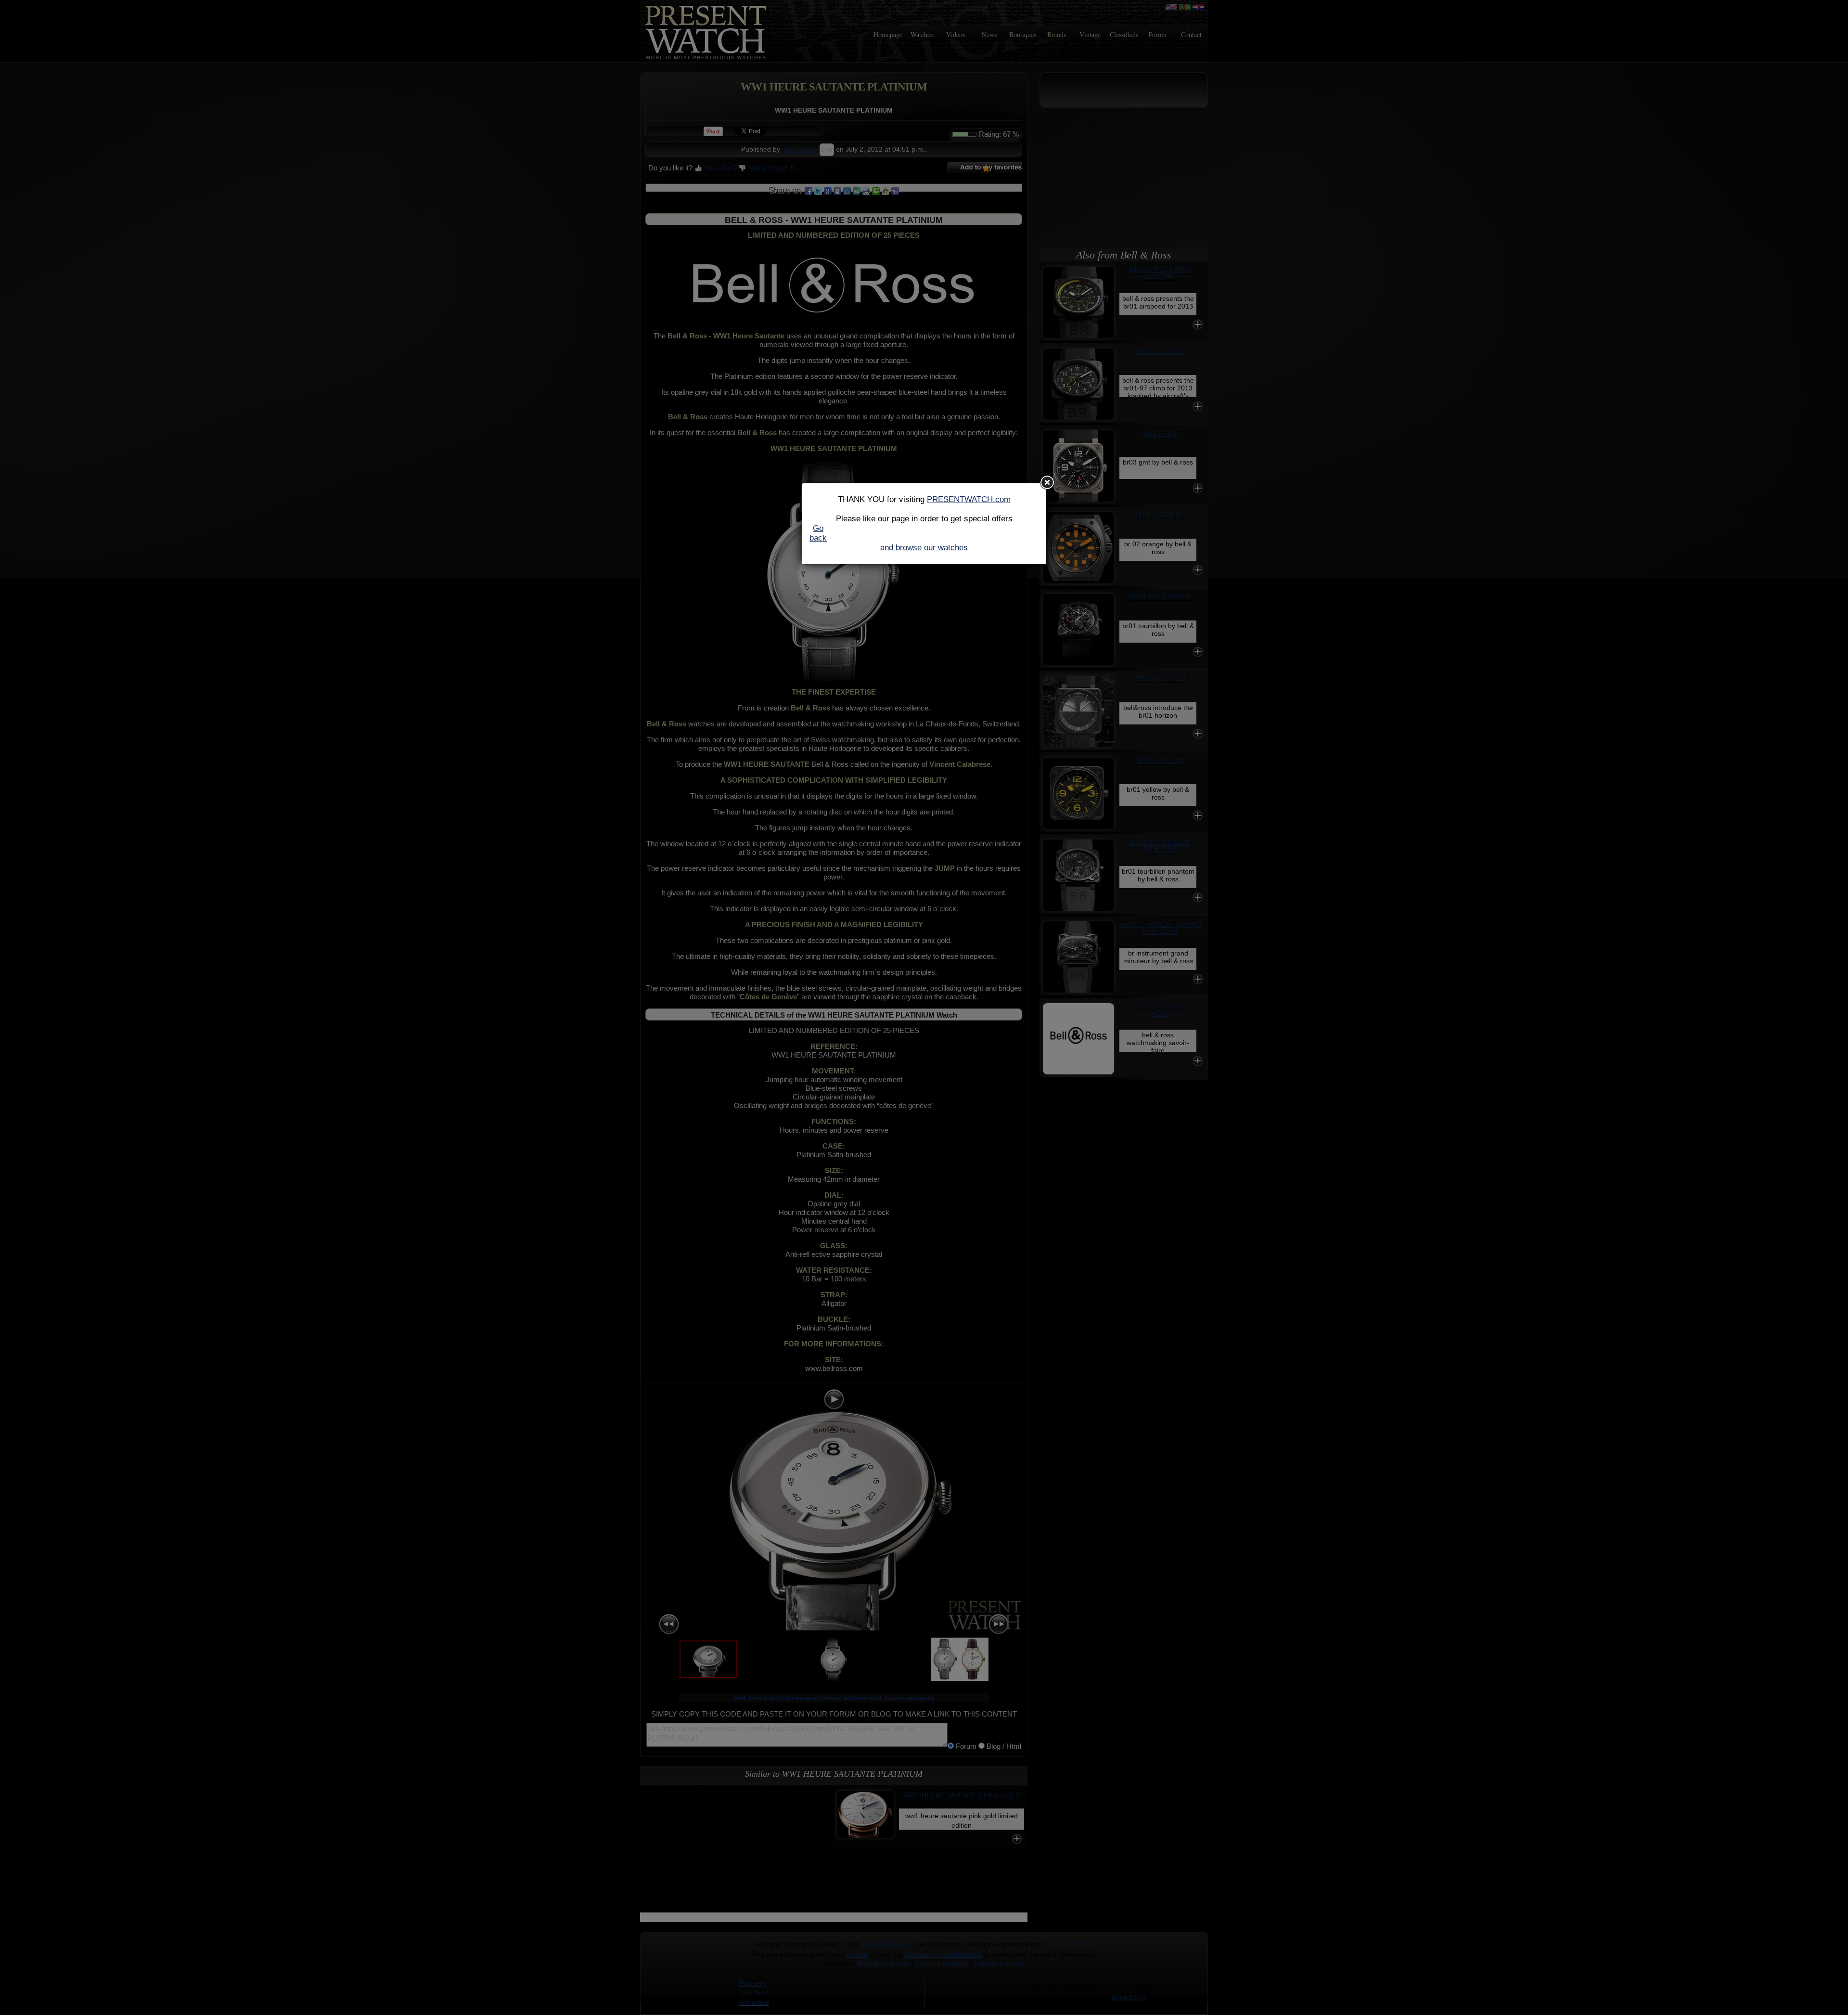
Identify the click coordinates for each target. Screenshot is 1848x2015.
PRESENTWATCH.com (969, 499)
